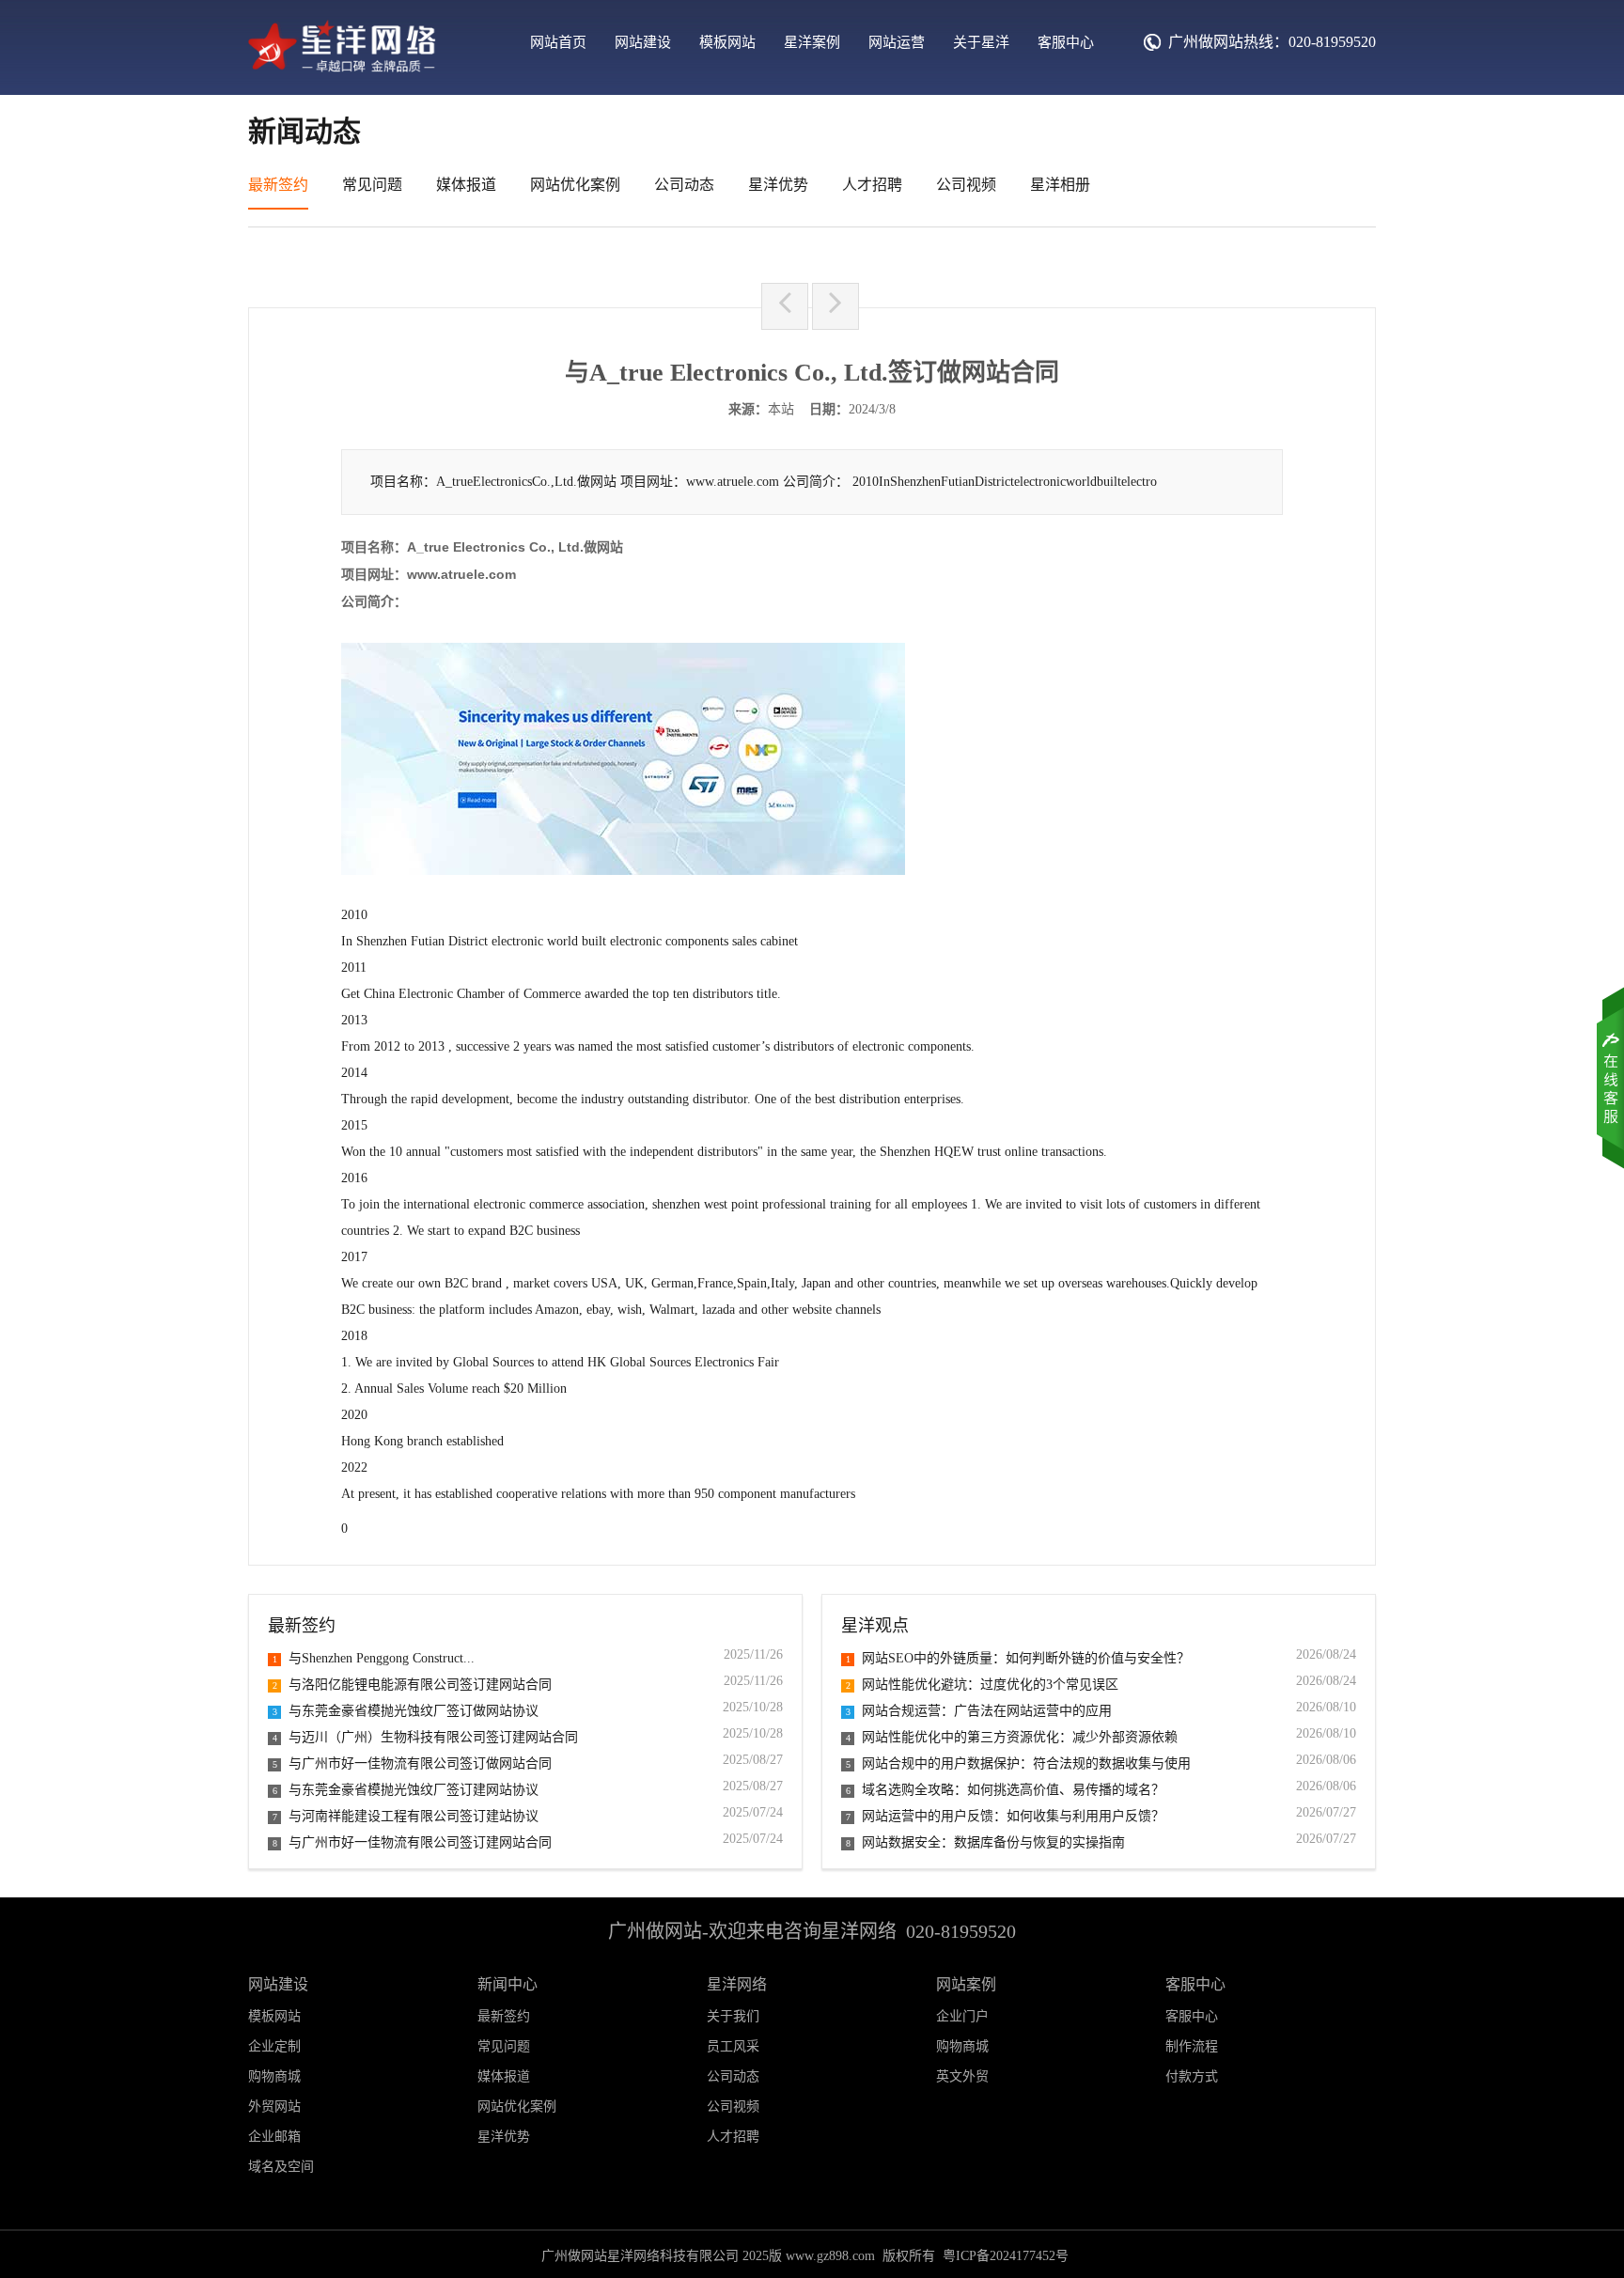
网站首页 (558, 42)
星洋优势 (778, 185)
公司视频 (966, 185)
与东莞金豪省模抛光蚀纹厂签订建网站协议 (406, 1790)
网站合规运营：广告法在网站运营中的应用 (979, 1711)
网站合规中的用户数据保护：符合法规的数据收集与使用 (1018, 1763)
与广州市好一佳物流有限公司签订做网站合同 (412, 1763)
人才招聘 (872, 185)
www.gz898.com (830, 2256)
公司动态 (684, 185)
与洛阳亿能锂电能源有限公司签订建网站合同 (412, 1685)
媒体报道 (466, 185)
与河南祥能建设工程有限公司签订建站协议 (406, 1816)
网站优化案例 (575, 185)
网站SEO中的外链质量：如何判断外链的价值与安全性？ (1018, 1658)
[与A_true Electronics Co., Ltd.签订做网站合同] (342, 72)
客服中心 (1066, 42)
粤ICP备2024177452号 (1006, 2256)
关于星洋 (981, 42)
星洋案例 (812, 42)
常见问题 (372, 185)
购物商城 (962, 2046)
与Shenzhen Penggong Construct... (374, 1658)
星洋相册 (1060, 185)
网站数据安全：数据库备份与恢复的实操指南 (985, 1842)
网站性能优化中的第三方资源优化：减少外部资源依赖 (1012, 1737)
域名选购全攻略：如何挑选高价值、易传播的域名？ (1005, 1790)
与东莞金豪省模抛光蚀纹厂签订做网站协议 (406, 1711)
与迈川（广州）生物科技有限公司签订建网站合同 (425, 1737)
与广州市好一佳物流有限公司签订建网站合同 (412, 1842)
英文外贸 (962, 2076)
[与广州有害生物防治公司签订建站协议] (785, 306)
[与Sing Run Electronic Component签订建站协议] (835, 306)
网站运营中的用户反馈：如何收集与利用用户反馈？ (1005, 1816)
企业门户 (962, 2016)
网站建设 (643, 42)
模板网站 (727, 42)
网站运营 (897, 42)
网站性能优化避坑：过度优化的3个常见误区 (982, 1685)
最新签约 (278, 185)
